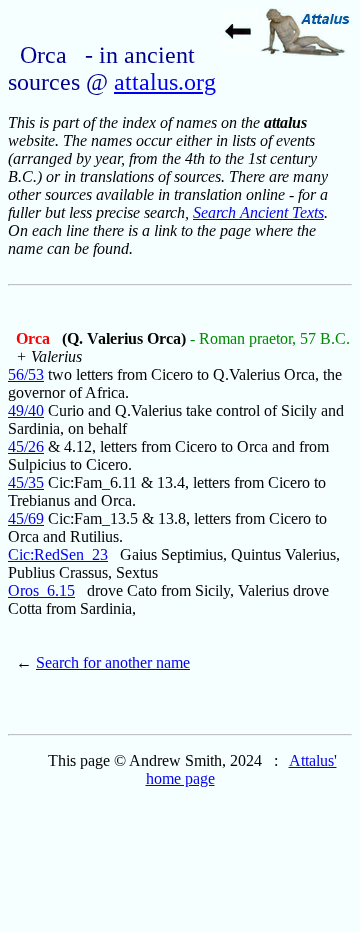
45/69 (26, 518)
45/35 (26, 482)
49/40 (26, 410)
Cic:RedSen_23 (58, 554)
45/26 (26, 446)
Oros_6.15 (41, 590)
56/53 (26, 374)
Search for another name (113, 662)
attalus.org (165, 82)
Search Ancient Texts (258, 212)
